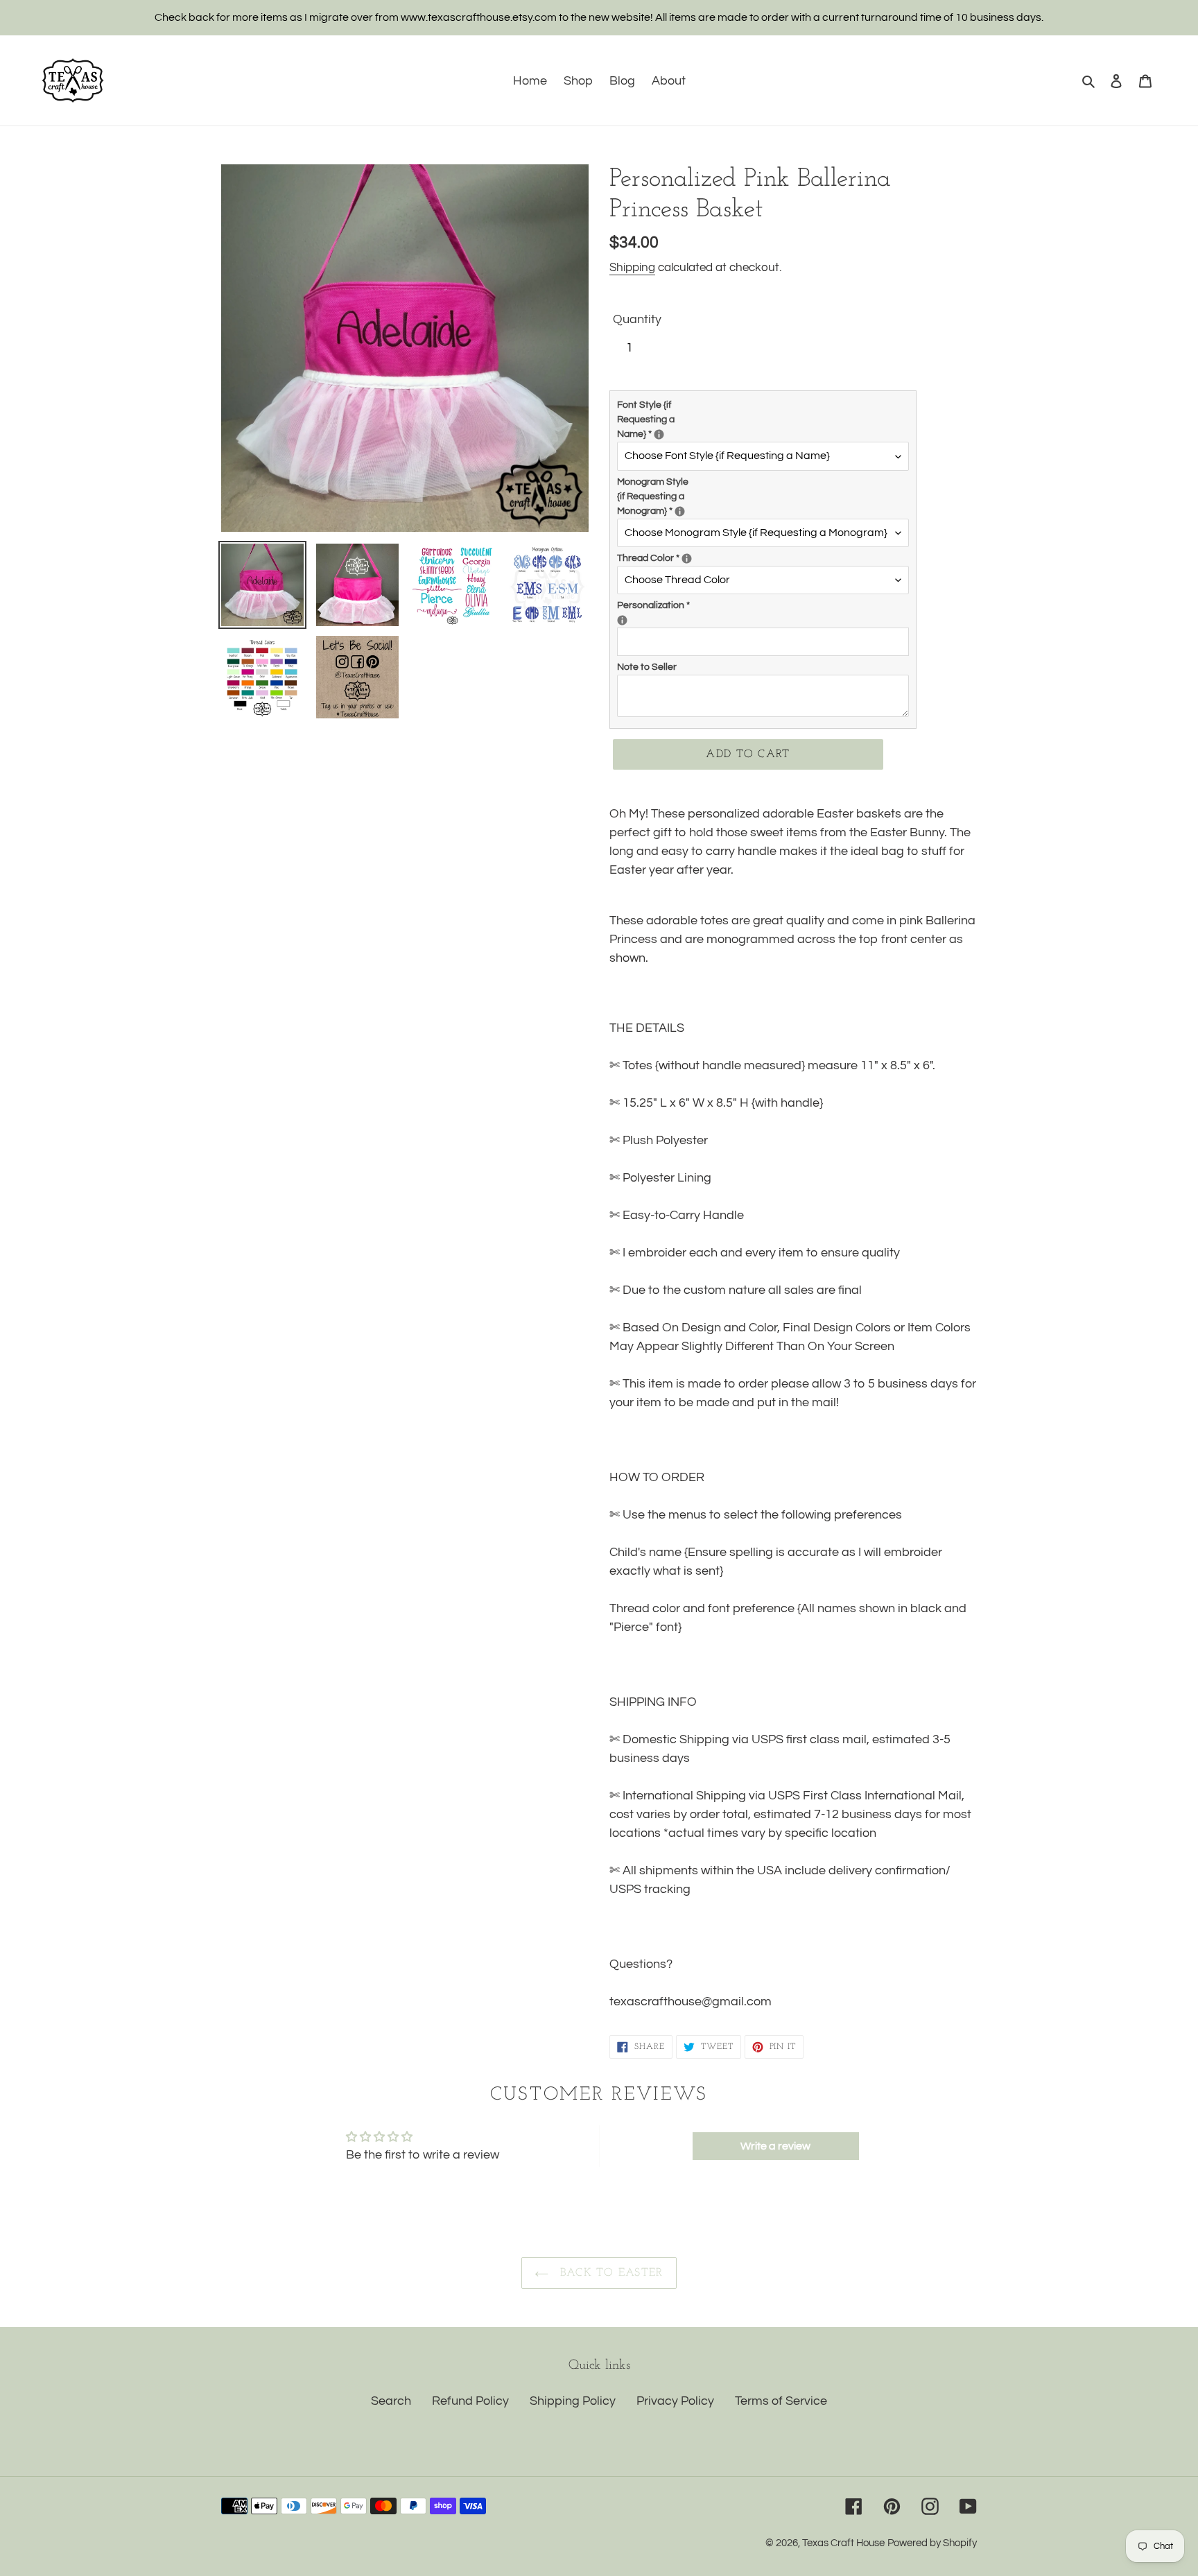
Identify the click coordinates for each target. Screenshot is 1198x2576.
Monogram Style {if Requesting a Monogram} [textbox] (662, 496)
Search (391, 2401)
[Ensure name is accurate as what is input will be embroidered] (622, 620)
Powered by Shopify (932, 2543)
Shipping (632, 268)
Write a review (775, 2146)
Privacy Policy (675, 2401)
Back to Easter (609, 2273)
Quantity (637, 319)
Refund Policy (470, 2401)
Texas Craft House (843, 2543)
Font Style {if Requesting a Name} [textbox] (662, 420)
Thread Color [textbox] (662, 557)
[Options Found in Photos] (659, 434)
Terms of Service (781, 2401)
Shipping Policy (573, 2401)
